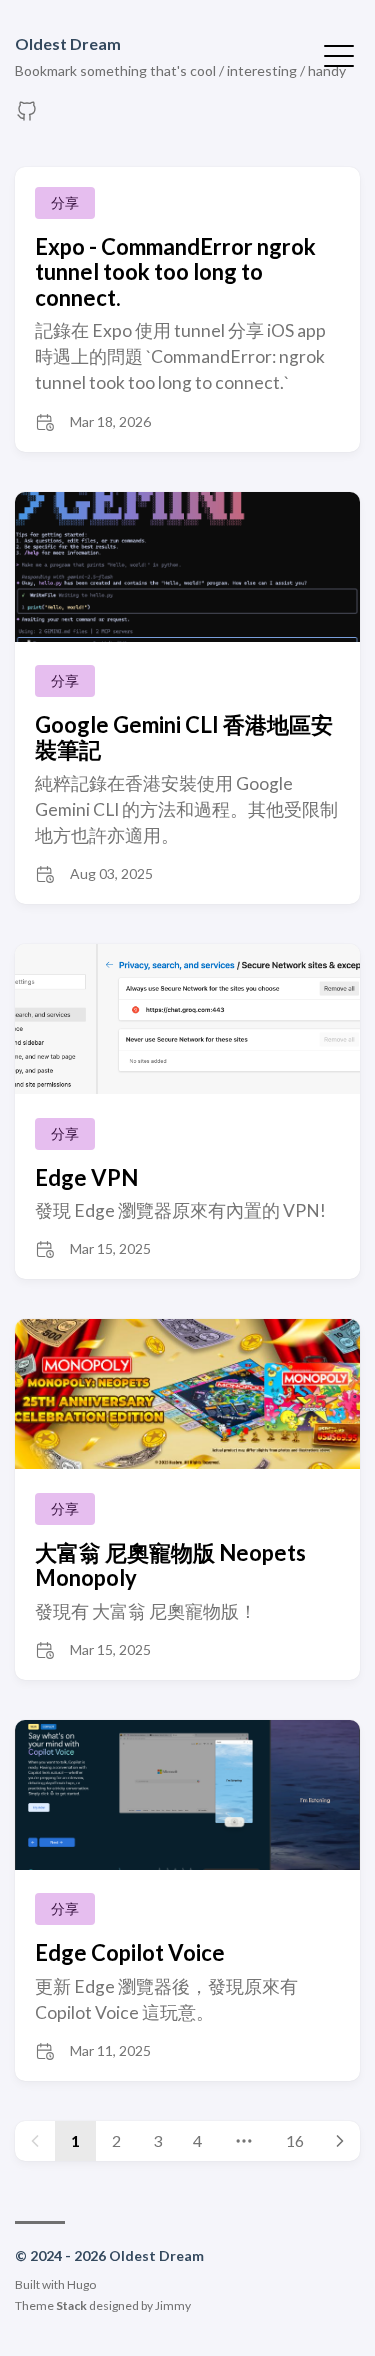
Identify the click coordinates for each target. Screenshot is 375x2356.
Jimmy (173, 2305)
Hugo (81, 2284)
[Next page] (340, 2141)
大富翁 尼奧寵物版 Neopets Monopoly (170, 1565)
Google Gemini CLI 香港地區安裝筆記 (184, 737)
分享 (65, 202)
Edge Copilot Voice (130, 1952)
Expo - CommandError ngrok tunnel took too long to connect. (175, 272)
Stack (71, 2305)
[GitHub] (27, 116)
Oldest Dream (68, 43)
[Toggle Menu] (339, 54)
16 (295, 2140)
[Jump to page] (244, 2141)
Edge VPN (86, 1177)
